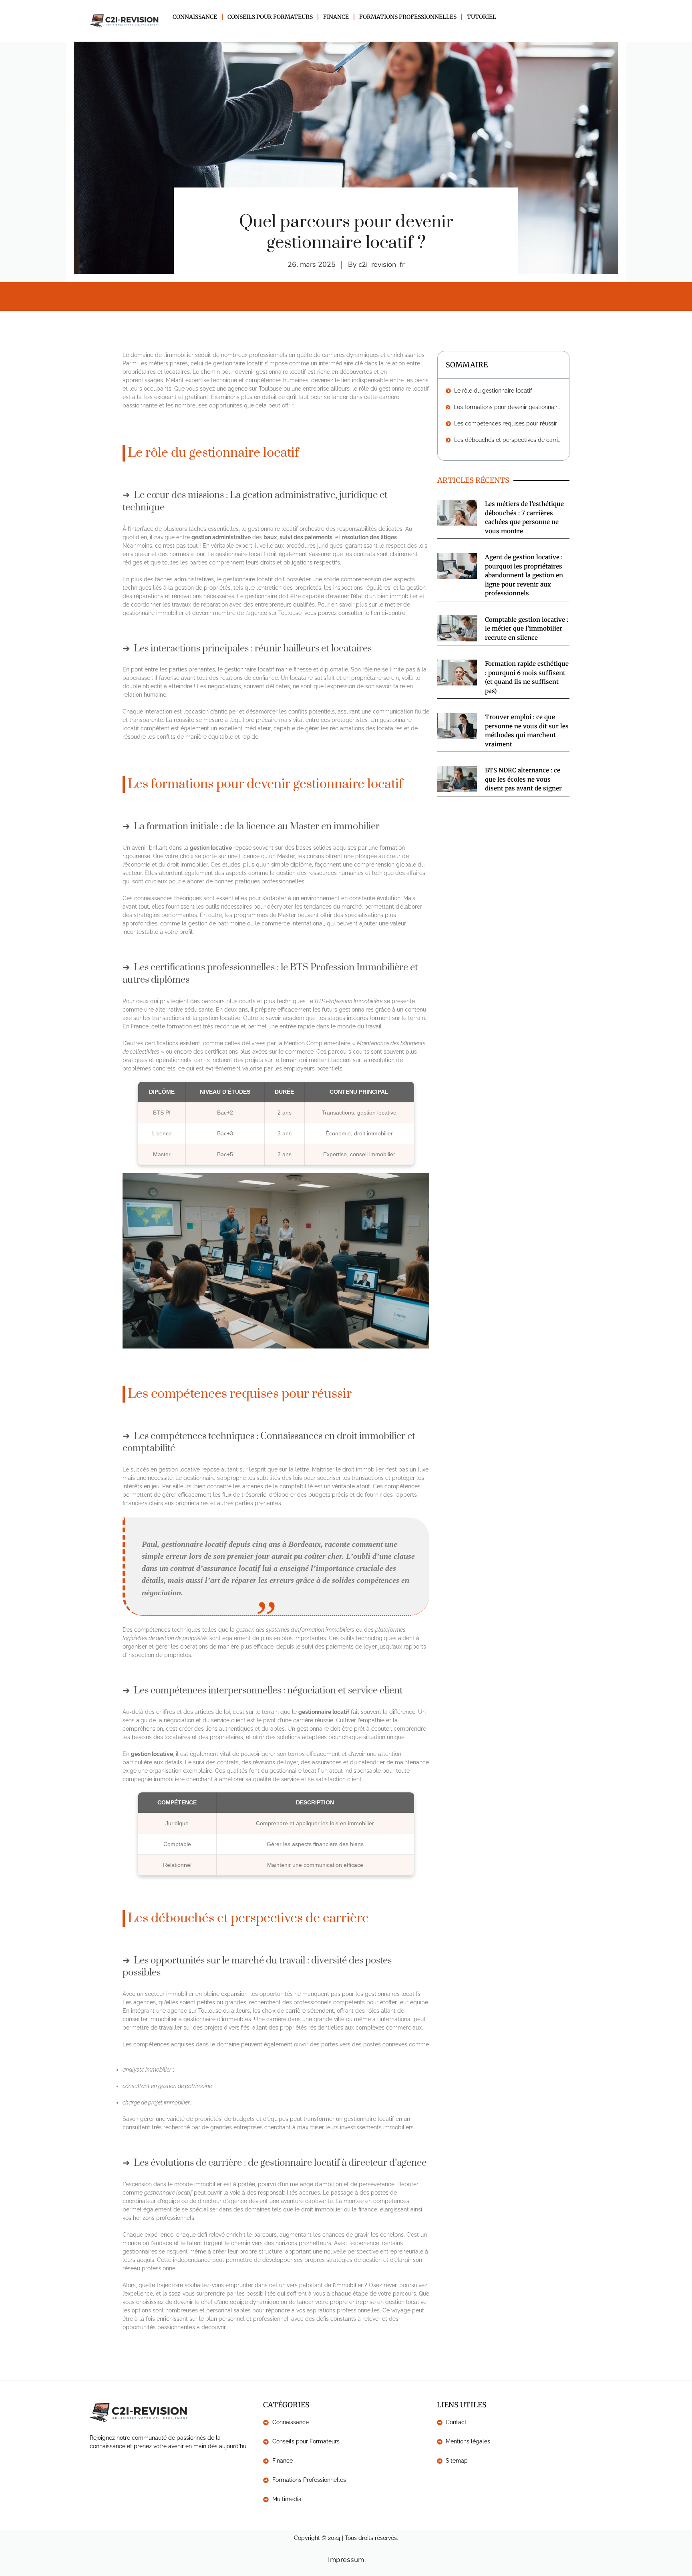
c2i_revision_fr (381, 264)
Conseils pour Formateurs (270, 17)
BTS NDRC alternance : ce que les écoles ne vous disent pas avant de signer (523, 779)
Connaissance (195, 17)
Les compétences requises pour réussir (506, 423)
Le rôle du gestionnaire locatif (493, 391)
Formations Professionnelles (408, 17)
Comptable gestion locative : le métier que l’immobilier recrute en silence (527, 629)
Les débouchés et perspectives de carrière (508, 440)
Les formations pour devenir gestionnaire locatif (507, 407)
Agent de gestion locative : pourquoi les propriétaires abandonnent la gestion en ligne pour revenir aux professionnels (524, 575)
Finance (336, 17)
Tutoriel (482, 17)
